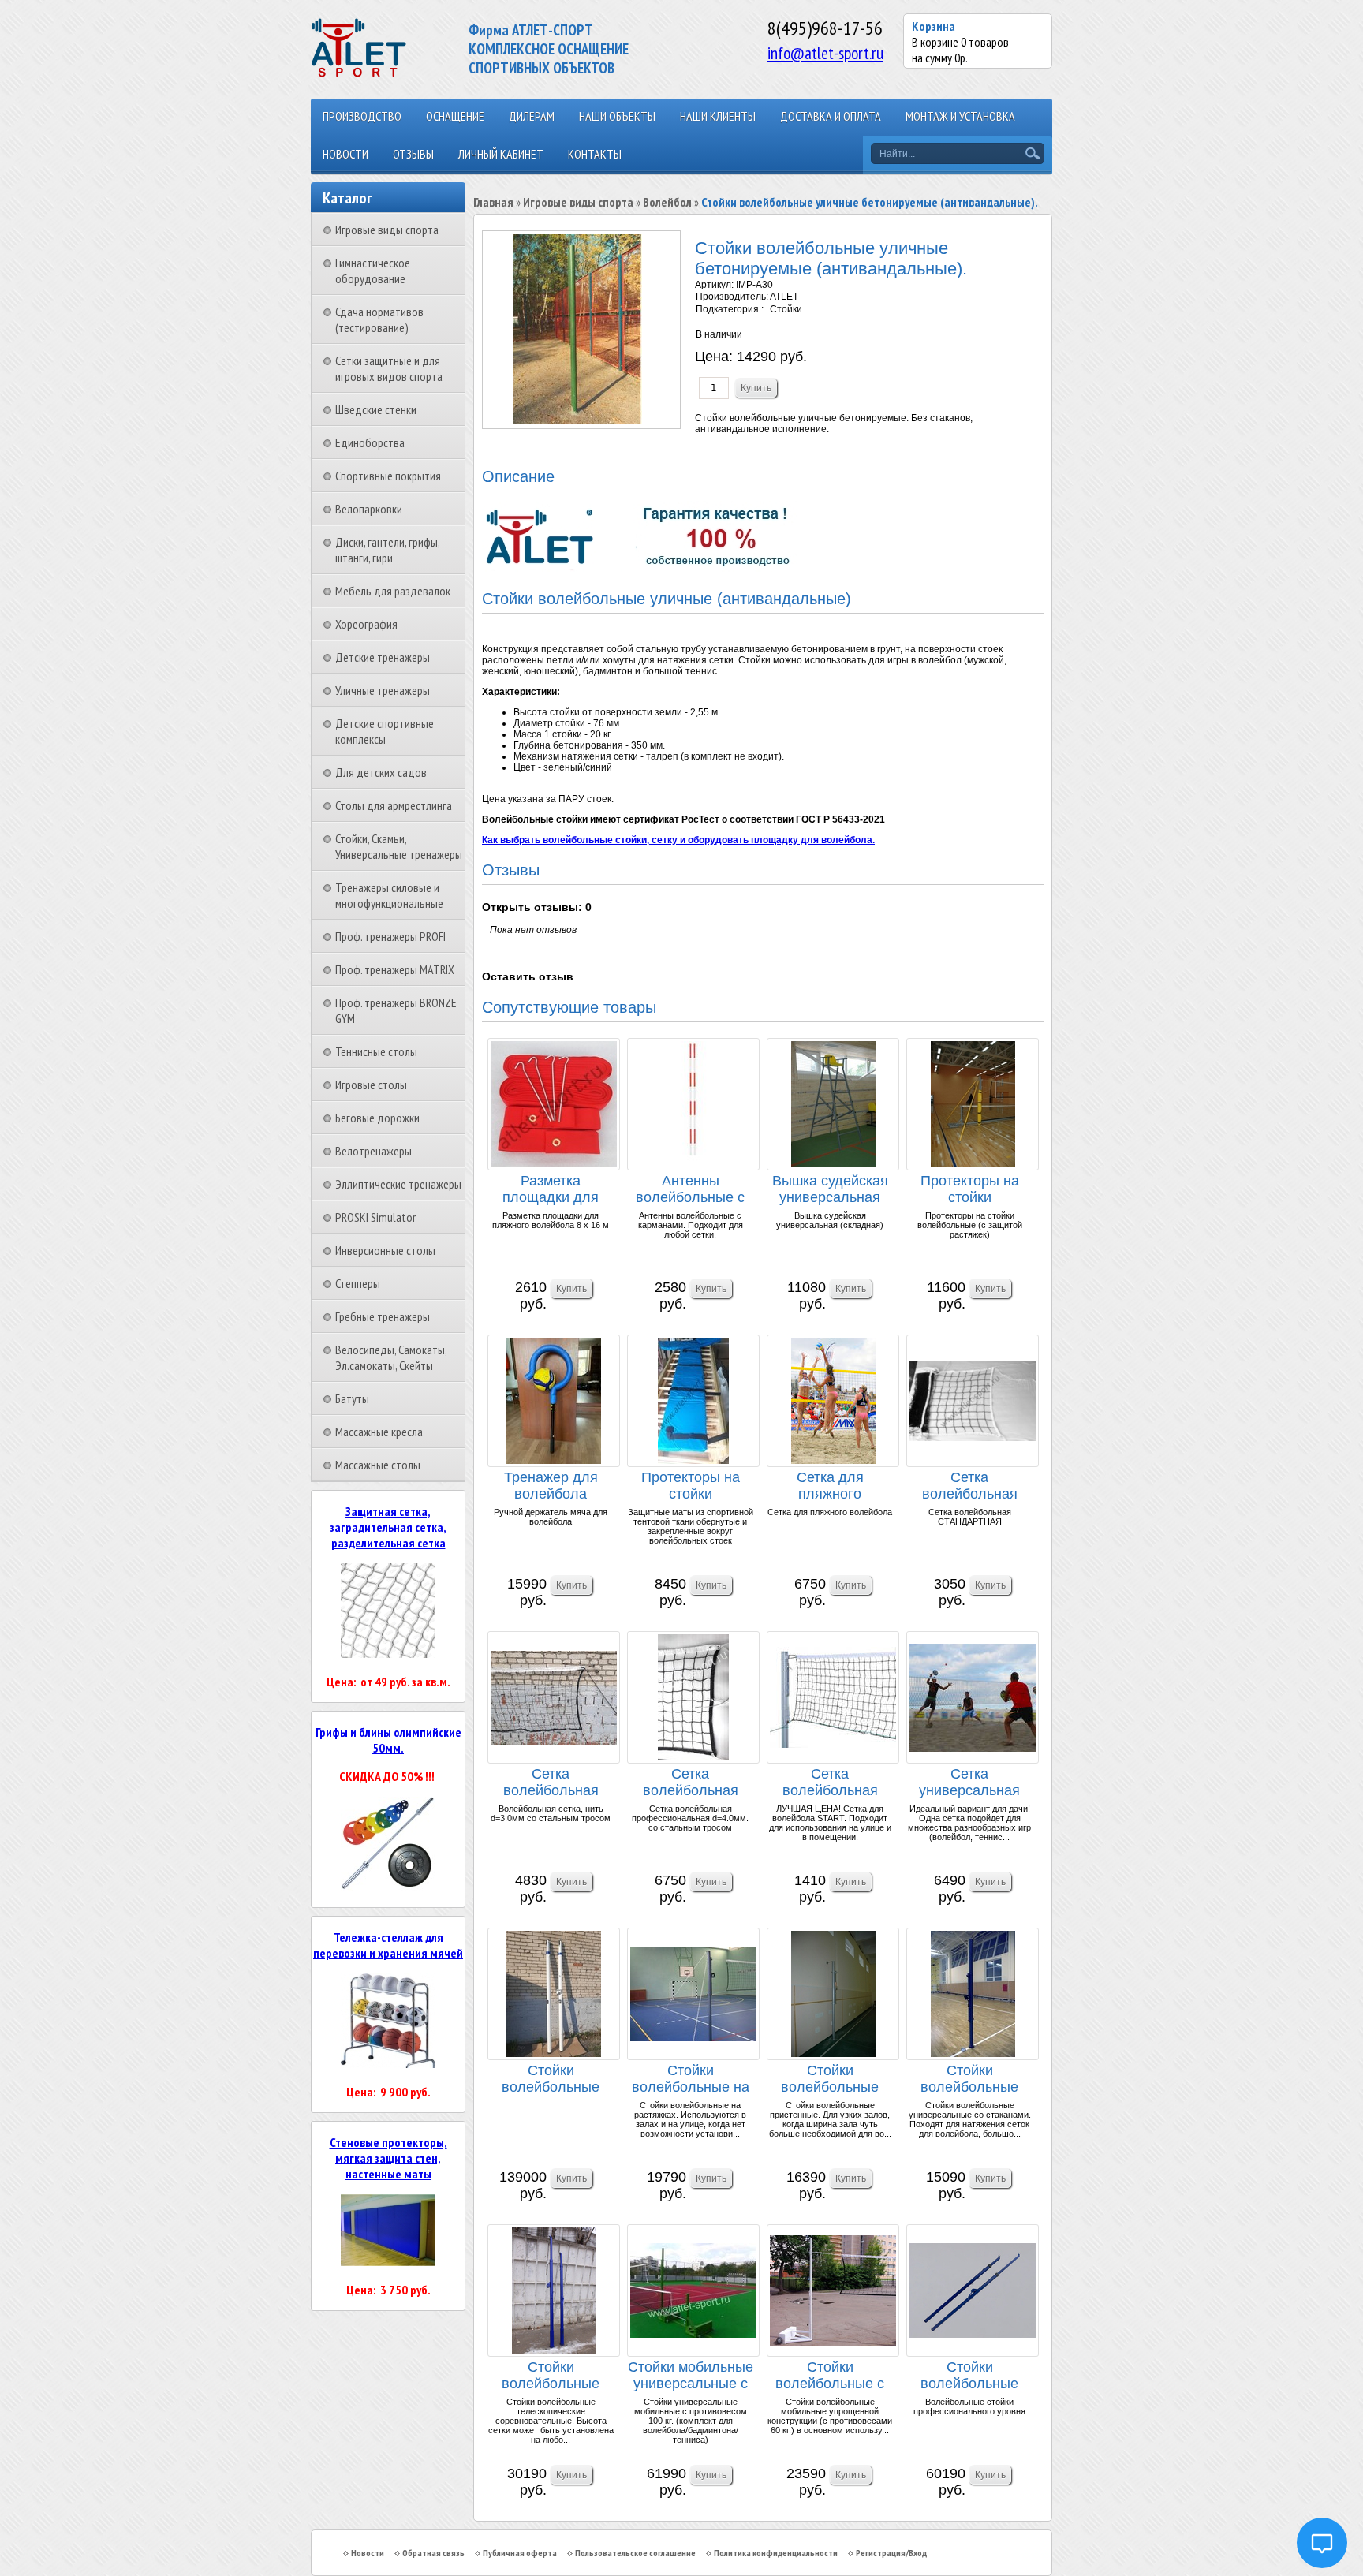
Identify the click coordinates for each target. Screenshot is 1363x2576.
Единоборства (370, 442)
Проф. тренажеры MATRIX (395, 969)
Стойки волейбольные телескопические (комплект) (551, 2376)
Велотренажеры (373, 1151)
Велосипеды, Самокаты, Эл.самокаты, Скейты (391, 1357)
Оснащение (455, 116)
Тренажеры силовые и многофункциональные (389, 895)
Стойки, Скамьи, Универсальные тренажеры (399, 846)
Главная (493, 202)
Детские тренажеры (383, 657)
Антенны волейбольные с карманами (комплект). (690, 1190)
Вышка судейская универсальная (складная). (830, 1190)
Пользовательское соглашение (635, 2553)
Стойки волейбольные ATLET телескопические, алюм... (551, 2079)
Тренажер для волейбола (551, 1486)
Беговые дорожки (377, 1118)
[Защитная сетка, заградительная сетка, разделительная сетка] (388, 1653)
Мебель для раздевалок (393, 591)
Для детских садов (381, 772)
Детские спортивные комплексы (385, 731)
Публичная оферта (520, 2553)
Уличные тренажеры (383, 690)
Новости (345, 154)
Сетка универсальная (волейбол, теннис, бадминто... (969, 1783)
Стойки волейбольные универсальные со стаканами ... (970, 2079)
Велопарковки (369, 509)
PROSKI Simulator (375, 1217)
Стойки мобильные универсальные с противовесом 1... (691, 2376)
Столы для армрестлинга (394, 805)
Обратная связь (433, 2553)
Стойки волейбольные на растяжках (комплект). (691, 2079)
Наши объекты (617, 116)
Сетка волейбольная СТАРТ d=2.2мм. (830, 1783)
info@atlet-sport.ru (825, 53)
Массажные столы (378, 1465)
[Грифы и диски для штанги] (388, 1887)
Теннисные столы (376, 1051)
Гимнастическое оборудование (373, 271)
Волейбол (667, 202)
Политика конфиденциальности (776, 2553)
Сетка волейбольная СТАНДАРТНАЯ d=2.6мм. (970, 1486)
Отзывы (413, 154)
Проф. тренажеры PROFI (390, 936)
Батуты (352, 1398)
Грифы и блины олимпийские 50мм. (388, 1740)
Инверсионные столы (385, 1250)
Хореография (366, 624)
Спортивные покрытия (388, 476)
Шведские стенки (376, 409)
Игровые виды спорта (387, 230)
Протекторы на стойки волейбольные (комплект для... (691, 1486)
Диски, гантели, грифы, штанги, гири (387, 550)
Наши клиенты (718, 116)
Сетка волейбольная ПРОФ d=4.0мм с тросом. (690, 1783)
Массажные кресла (379, 1432)
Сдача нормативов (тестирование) (379, 319)
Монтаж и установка (960, 116)
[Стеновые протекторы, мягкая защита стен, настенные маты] (388, 2261)
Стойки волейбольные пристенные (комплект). (830, 2079)
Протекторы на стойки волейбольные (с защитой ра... (969, 1190)
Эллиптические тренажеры (398, 1184)
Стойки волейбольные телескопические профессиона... (970, 2376)
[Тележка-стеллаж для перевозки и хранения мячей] (388, 2063)
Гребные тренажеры (383, 1316)
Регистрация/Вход (891, 2553)
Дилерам (532, 116)
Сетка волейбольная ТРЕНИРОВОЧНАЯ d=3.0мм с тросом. (551, 1783)
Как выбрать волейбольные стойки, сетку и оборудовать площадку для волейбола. (678, 840)
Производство (362, 116)
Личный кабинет (501, 154)
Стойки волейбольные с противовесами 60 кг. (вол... (830, 2376)
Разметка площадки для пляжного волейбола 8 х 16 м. (551, 1190)
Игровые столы (371, 1085)
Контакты (595, 154)
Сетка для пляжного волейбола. (830, 1486)
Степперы (358, 1283)
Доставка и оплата (831, 116)
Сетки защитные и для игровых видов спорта (389, 368)
